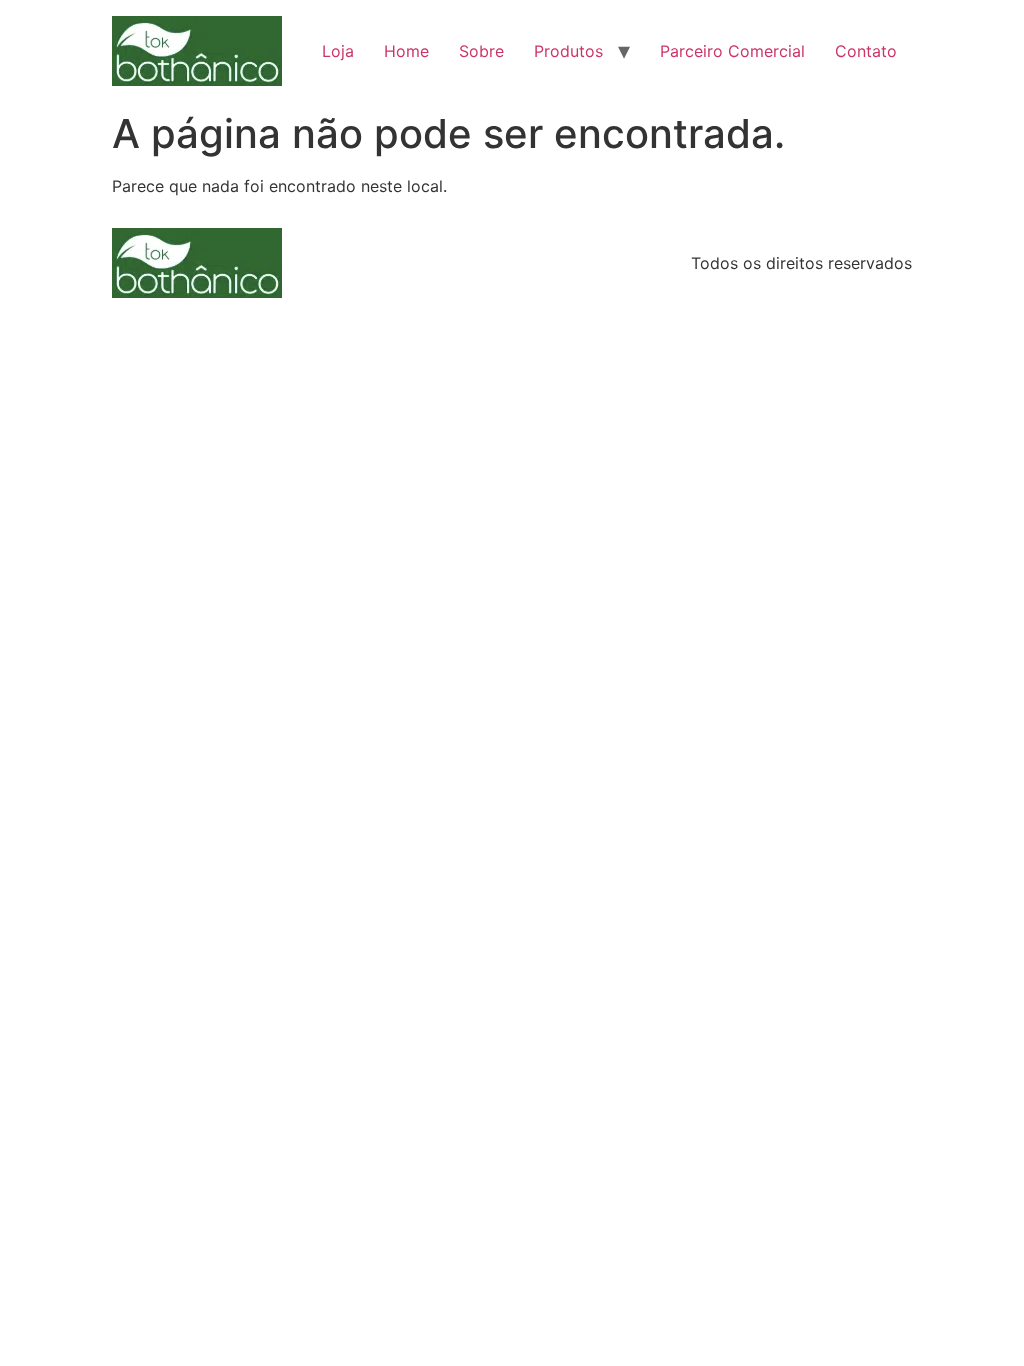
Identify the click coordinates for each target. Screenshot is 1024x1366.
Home (406, 51)
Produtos (568, 51)
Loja (338, 51)
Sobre (481, 51)
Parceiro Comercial (732, 51)
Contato (866, 51)
